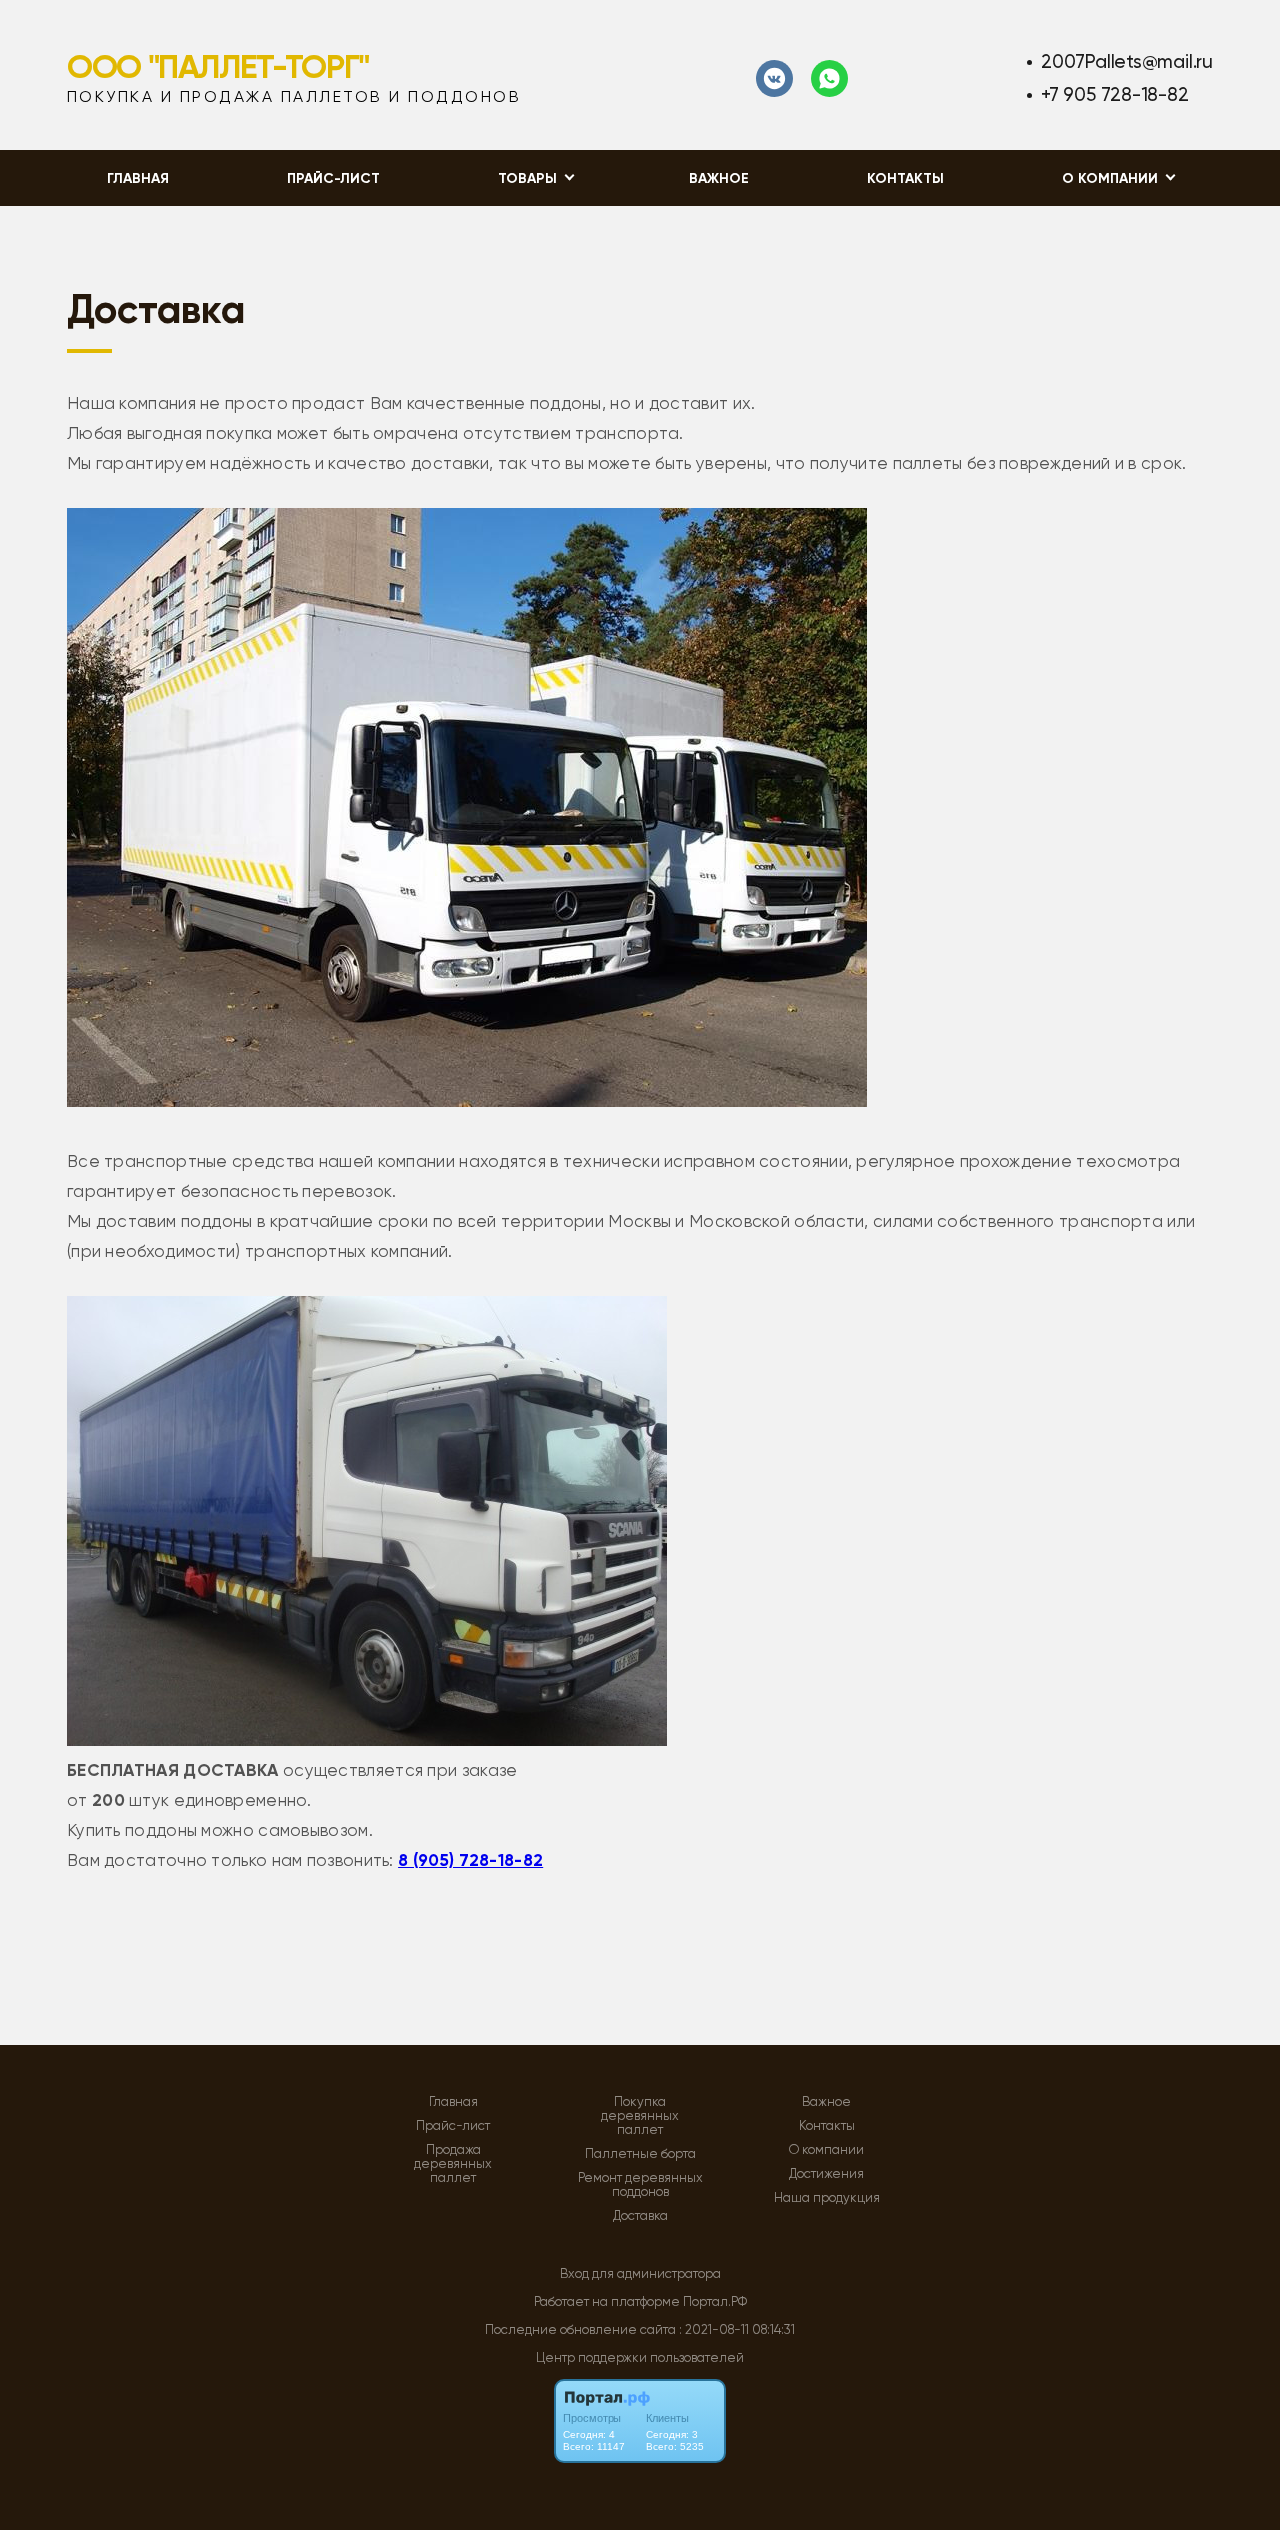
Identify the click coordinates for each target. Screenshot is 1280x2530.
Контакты (905, 178)
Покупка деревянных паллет (640, 2116)
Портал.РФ (715, 2301)
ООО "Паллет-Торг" (218, 67)
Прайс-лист (333, 178)
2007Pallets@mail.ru (1127, 61)
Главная (138, 178)
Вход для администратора (640, 2273)
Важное (719, 178)
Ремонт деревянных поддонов (640, 2185)
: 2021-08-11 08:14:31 (737, 2329)
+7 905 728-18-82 (1115, 94)
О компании (826, 2150)
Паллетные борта (640, 2154)
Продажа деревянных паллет (453, 2164)
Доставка (640, 2216)
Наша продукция (827, 2198)
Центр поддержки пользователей (640, 2357)
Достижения (826, 2174)
